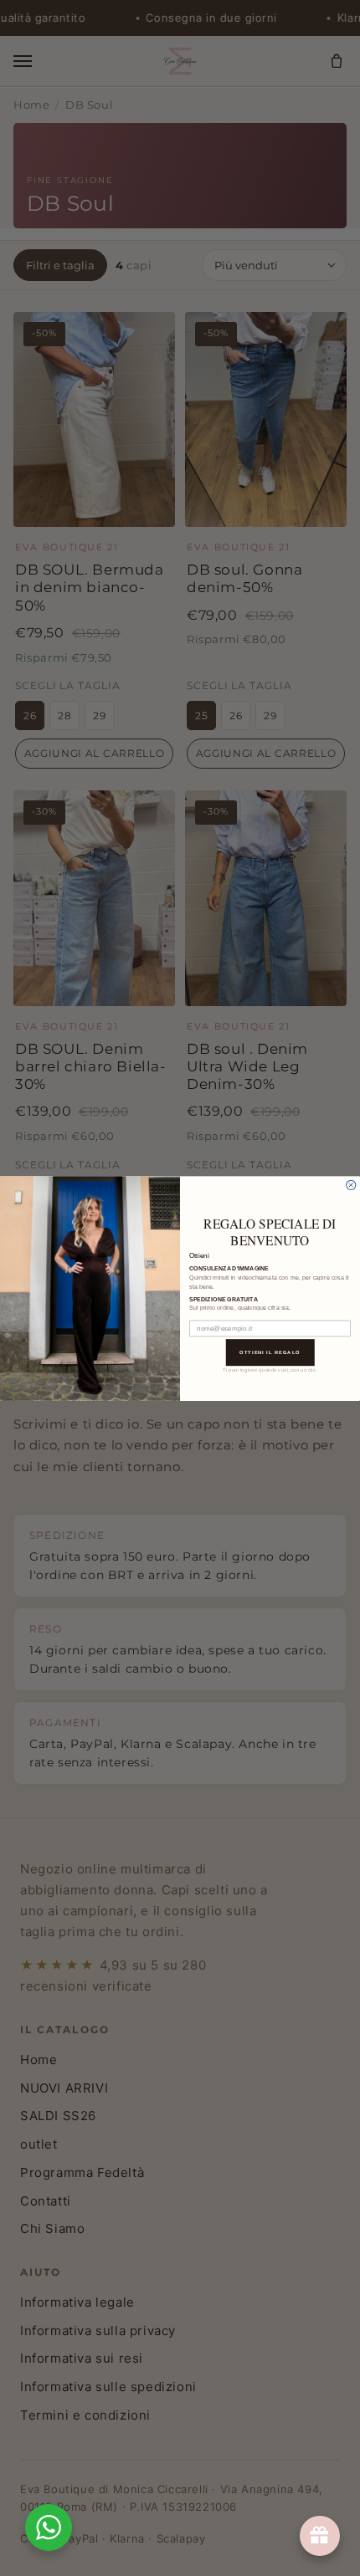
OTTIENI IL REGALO (270, 1352)
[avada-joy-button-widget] (320, 2536)
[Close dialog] (351, 1185)
